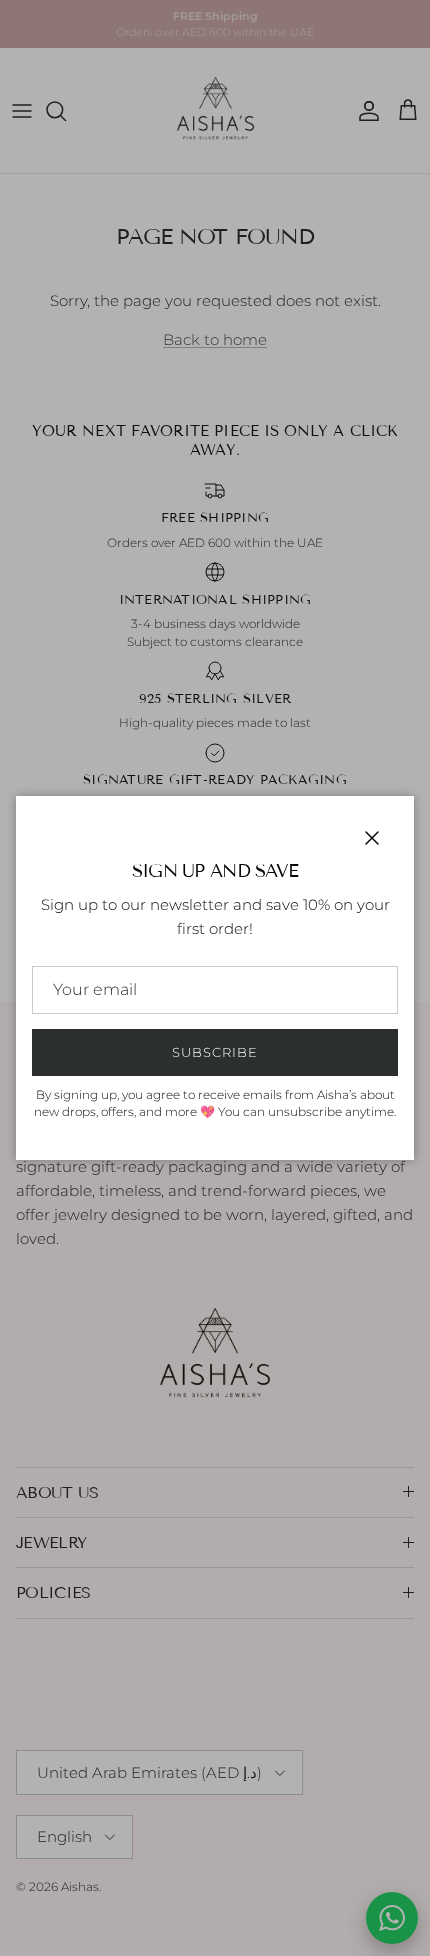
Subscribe (215, 1052)
